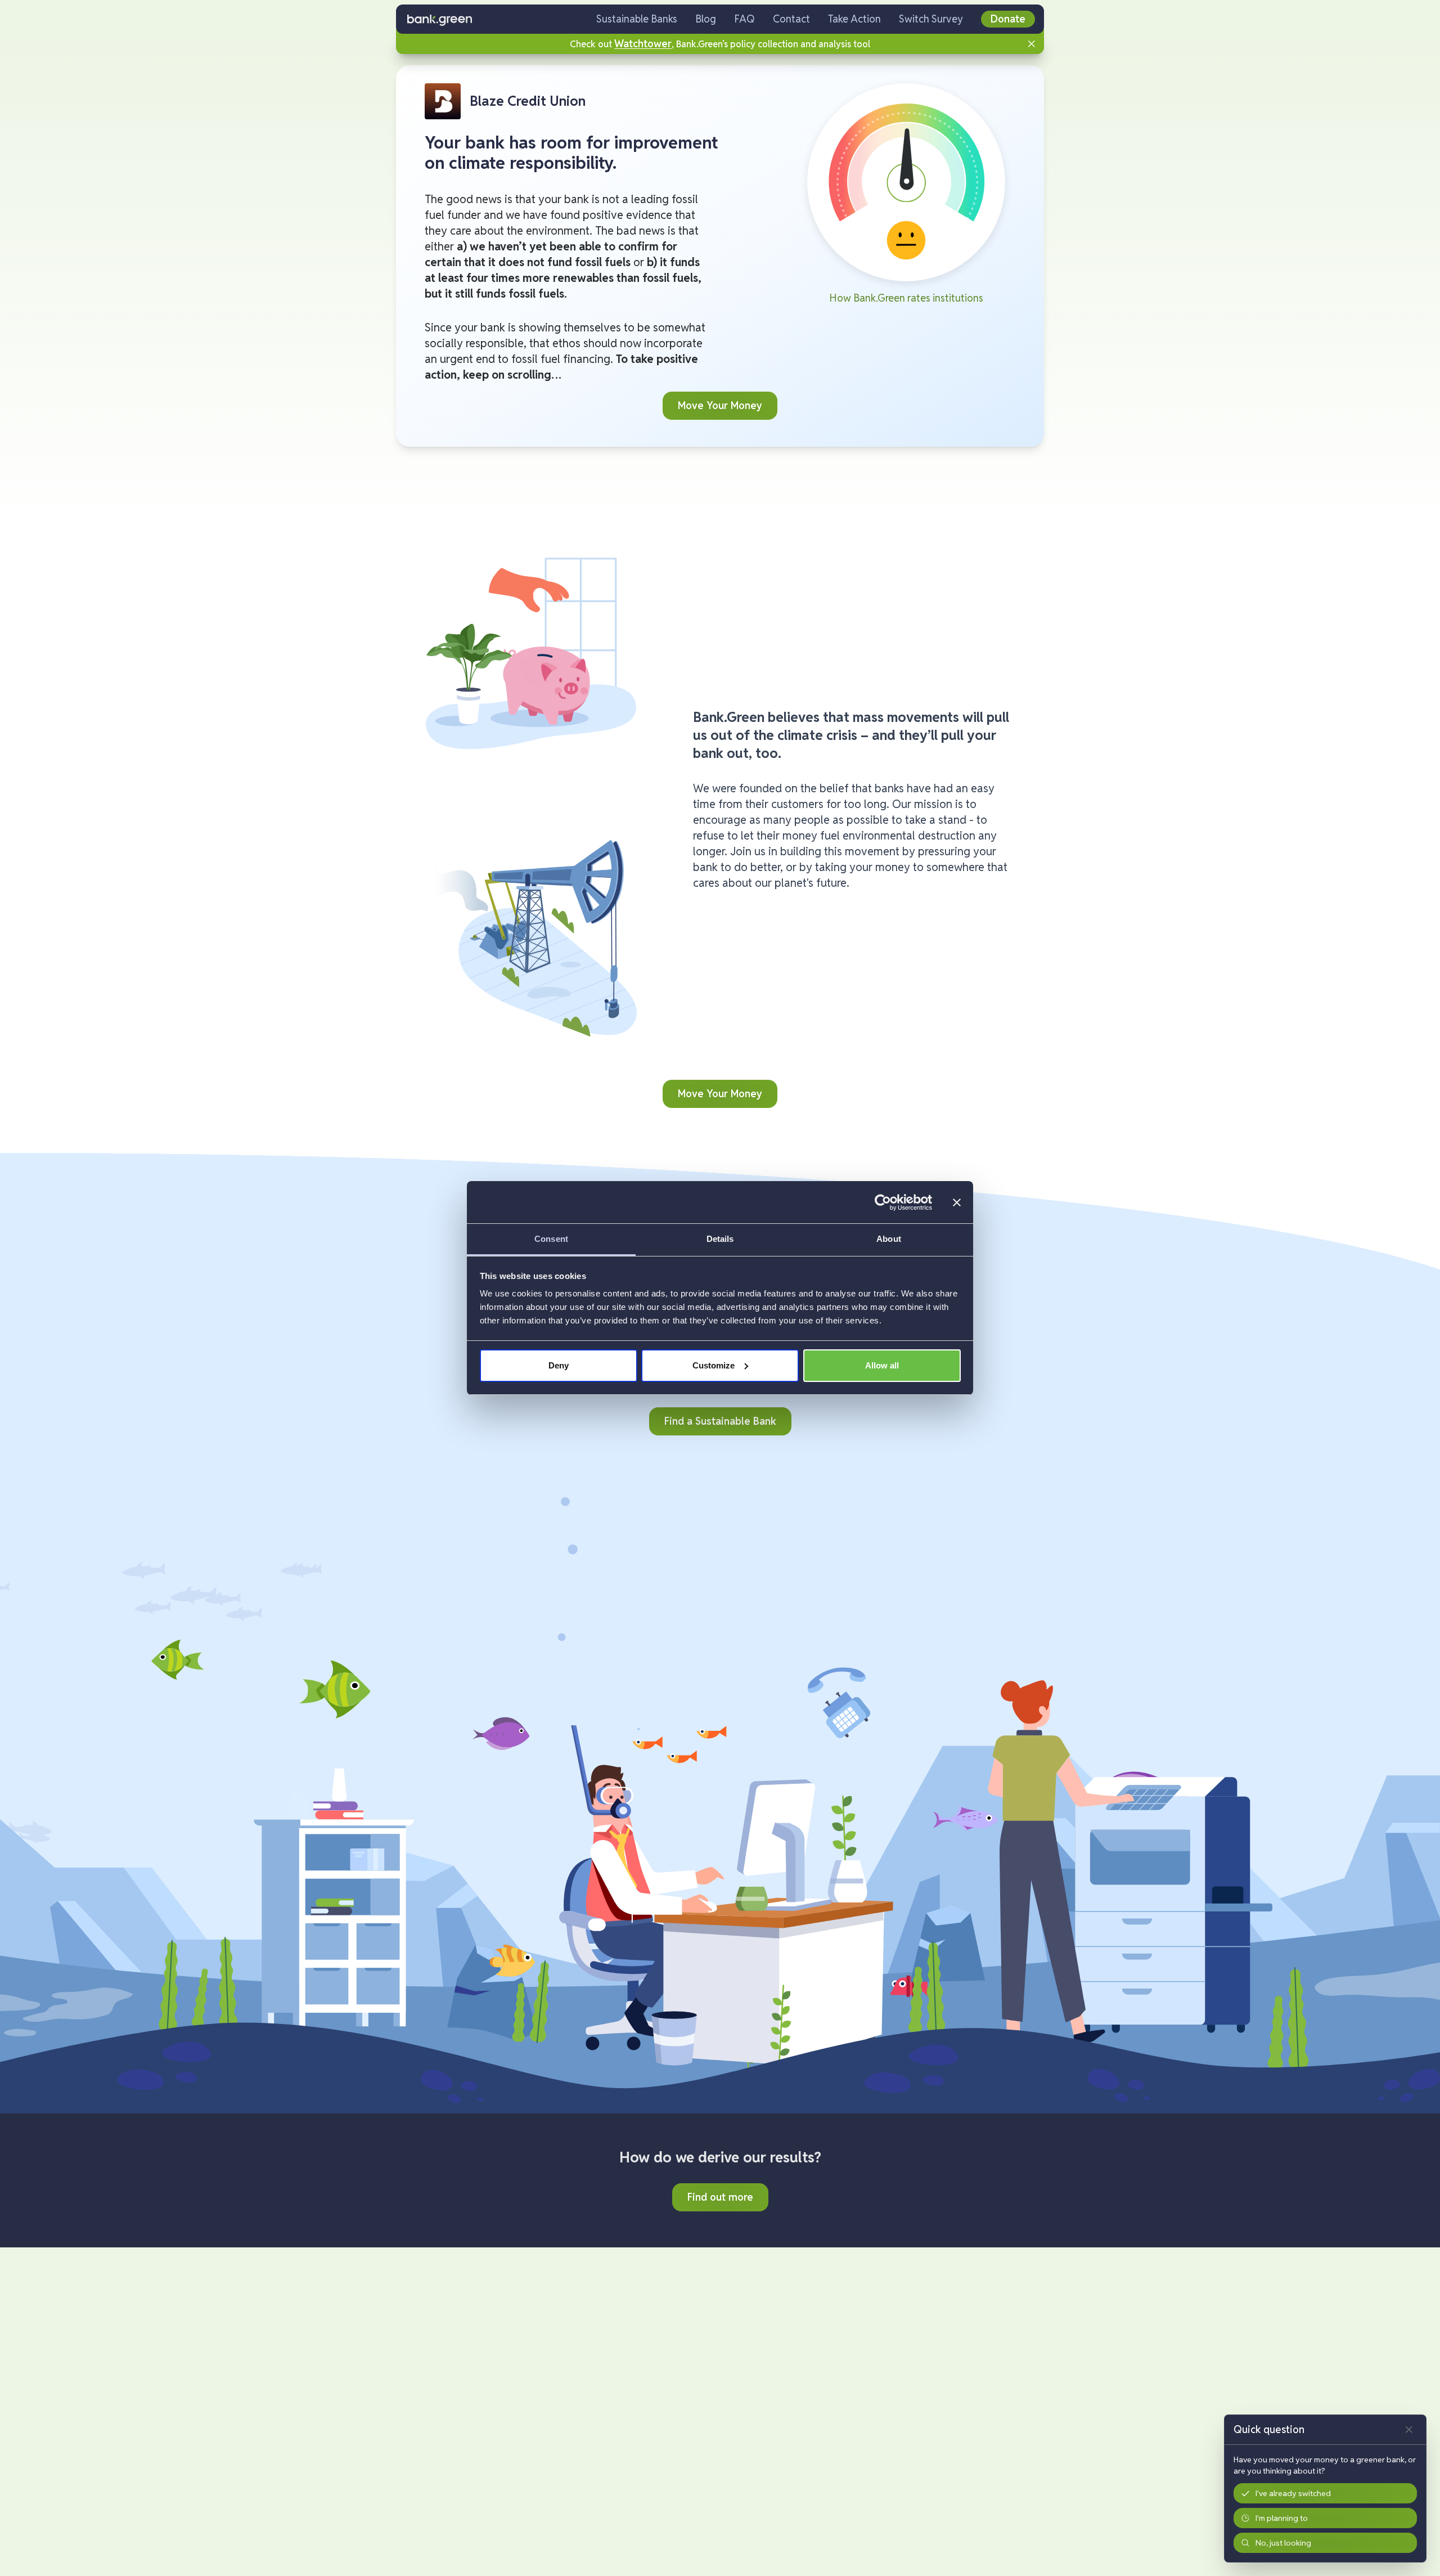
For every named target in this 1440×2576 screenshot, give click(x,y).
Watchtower (643, 44)
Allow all (882, 1365)
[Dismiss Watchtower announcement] (1032, 44)
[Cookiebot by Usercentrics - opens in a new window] (883, 1202)
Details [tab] (720, 1239)
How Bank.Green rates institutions (906, 298)
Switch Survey (931, 19)
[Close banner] (957, 1202)
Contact (791, 19)
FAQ (744, 19)
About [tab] (889, 1239)
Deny (559, 1365)
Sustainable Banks (637, 19)
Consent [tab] (551, 1239)
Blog (706, 19)
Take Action (854, 19)
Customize (714, 1365)
